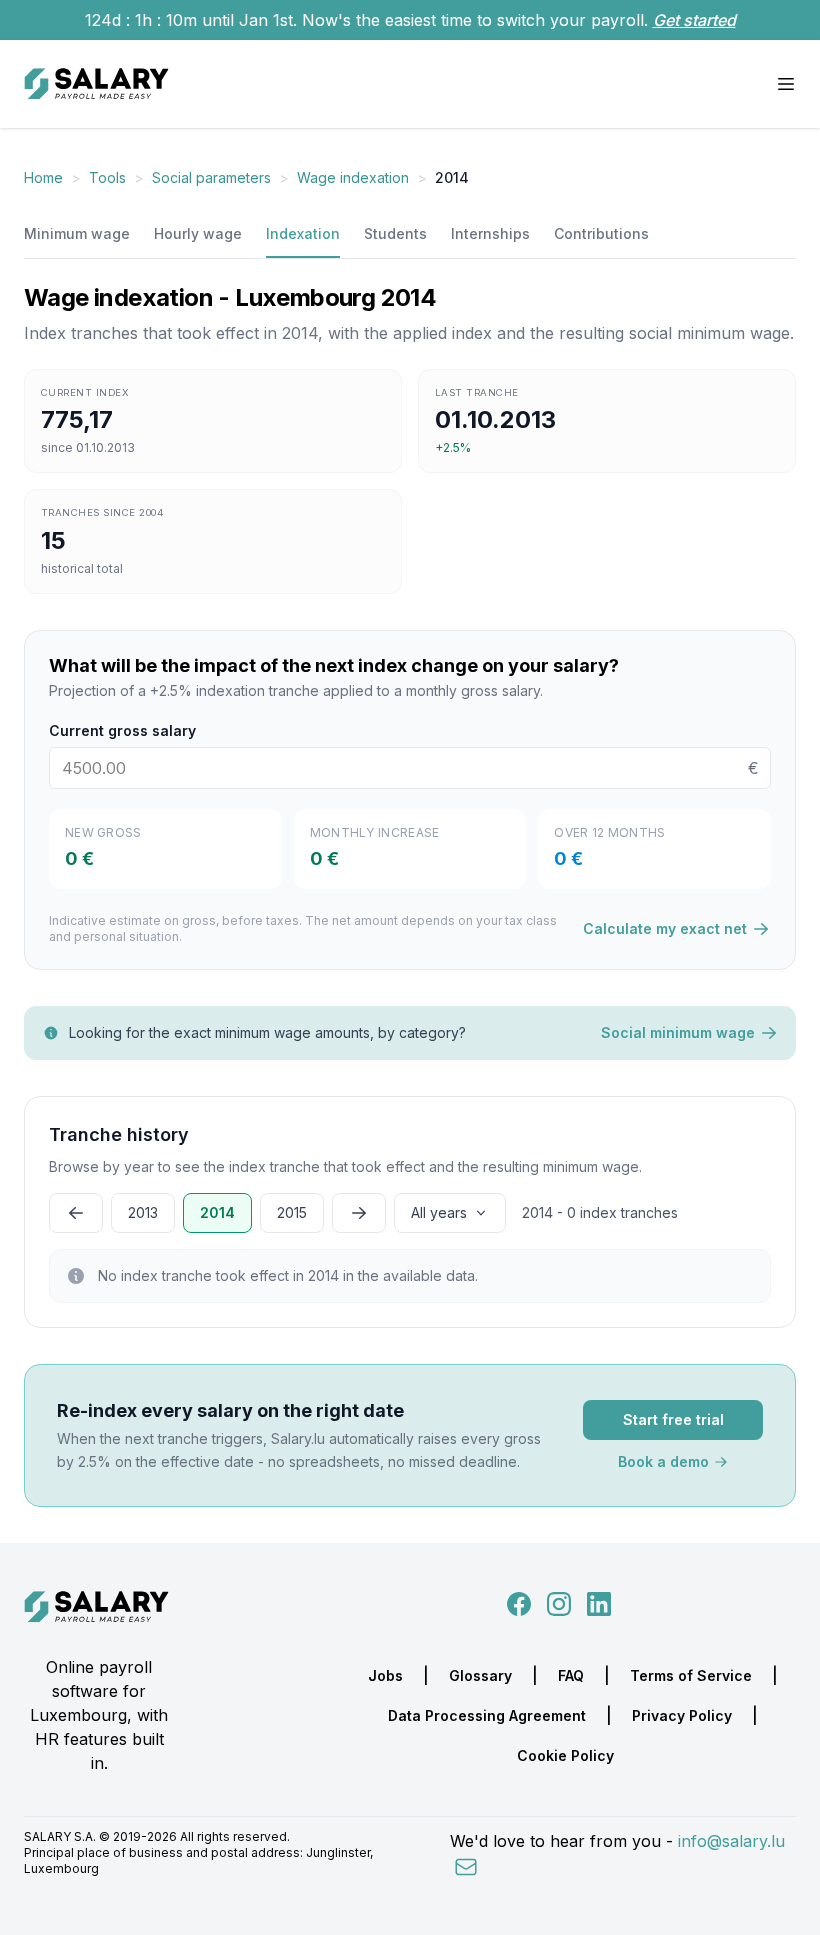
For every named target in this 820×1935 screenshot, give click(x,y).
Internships (490, 233)
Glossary (480, 1675)
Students (395, 233)
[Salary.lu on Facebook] (521, 1603)
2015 (292, 1212)
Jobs (385, 1675)
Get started (694, 20)
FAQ (571, 1675)
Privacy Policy (682, 1715)
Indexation (303, 233)
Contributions (601, 233)
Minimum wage (77, 233)
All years (439, 1212)
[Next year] (359, 1213)
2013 (143, 1212)
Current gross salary (122, 730)
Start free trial (673, 1419)
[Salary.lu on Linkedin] (599, 1603)
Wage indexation (353, 177)
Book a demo (663, 1461)
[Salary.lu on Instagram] (555, 1603)
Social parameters (211, 177)
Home (43, 177)
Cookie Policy (565, 1755)
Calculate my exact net (665, 928)
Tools (107, 177)
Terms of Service (691, 1675)
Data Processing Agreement (487, 1715)
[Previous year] (76, 1213)
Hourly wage (198, 233)
